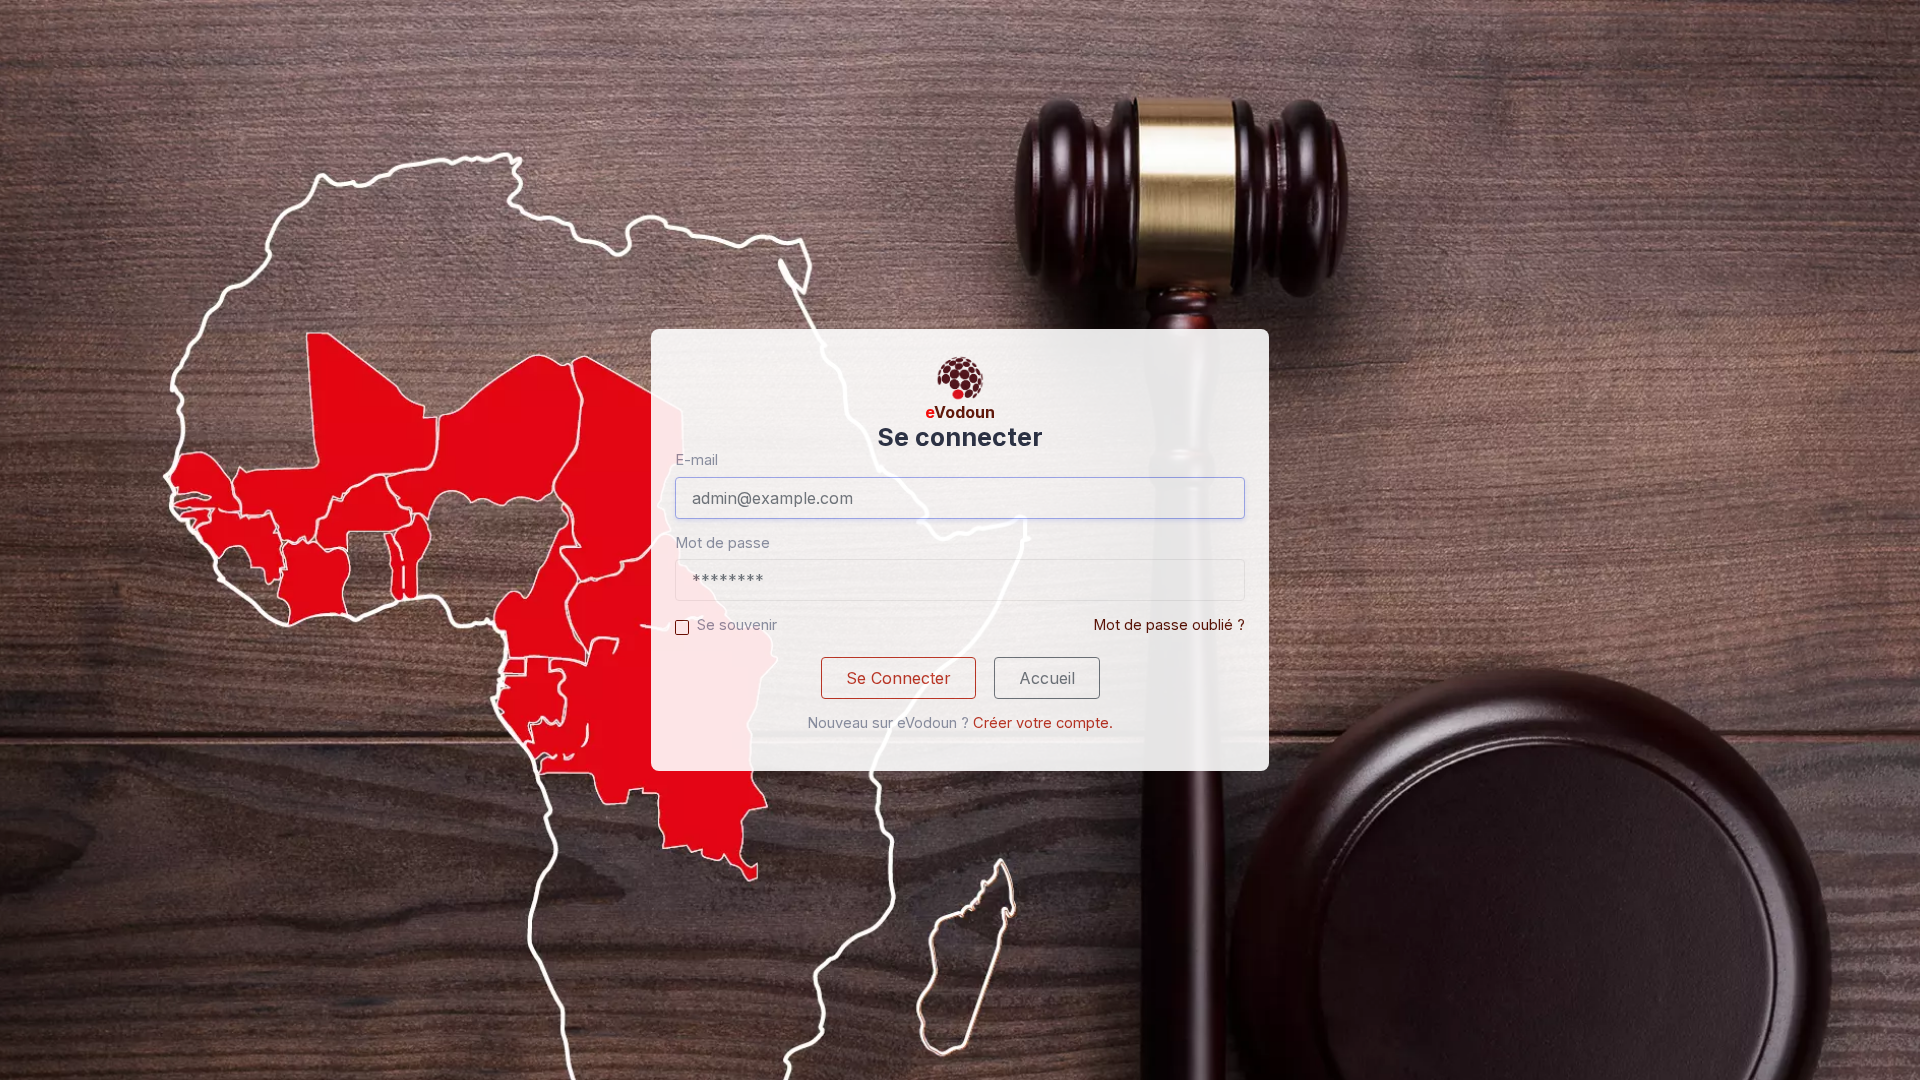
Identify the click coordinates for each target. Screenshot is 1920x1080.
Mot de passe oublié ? (1169, 625)
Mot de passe (722, 543)
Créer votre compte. (1043, 723)
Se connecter (898, 678)
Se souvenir (737, 625)
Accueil (1047, 678)
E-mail (696, 460)
